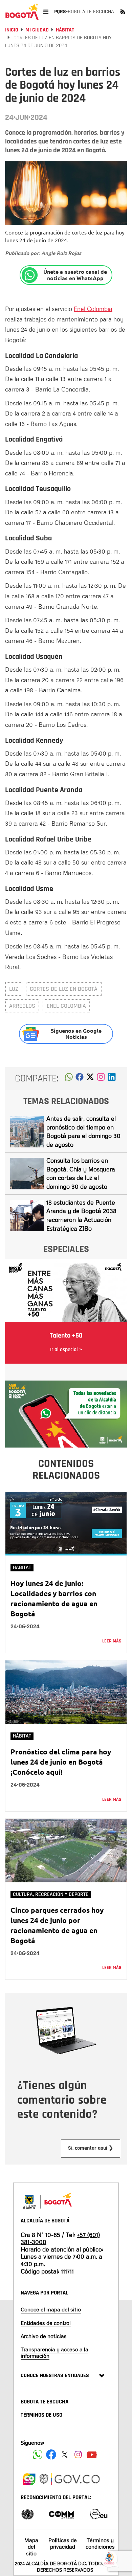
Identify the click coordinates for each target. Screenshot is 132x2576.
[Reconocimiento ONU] (27, 2514)
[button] (69, 1079)
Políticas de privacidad (63, 2543)
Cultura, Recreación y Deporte (51, 1894)
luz (14, 989)
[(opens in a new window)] (101, 1079)
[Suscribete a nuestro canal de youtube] (92, 2455)
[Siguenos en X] (65, 2455)
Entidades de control (46, 2323)
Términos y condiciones (100, 2543)
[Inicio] (22, 12)
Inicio (12, 30)
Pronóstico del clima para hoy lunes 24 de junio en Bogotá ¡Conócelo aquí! (61, 1762)
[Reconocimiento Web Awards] (98, 2514)
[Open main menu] (46, 12)
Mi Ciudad (37, 30)
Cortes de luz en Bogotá (64, 989)
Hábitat (65, 30)
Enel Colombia (93, 309)
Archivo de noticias (44, 2336)
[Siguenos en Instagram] (78, 2455)
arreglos (22, 1006)
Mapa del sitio (31, 2547)
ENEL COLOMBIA (66, 1006)
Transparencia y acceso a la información (54, 2353)
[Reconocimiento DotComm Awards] (61, 2514)
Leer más (112, 1641)
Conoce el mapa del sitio (51, 2309)
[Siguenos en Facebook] (38, 2455)
